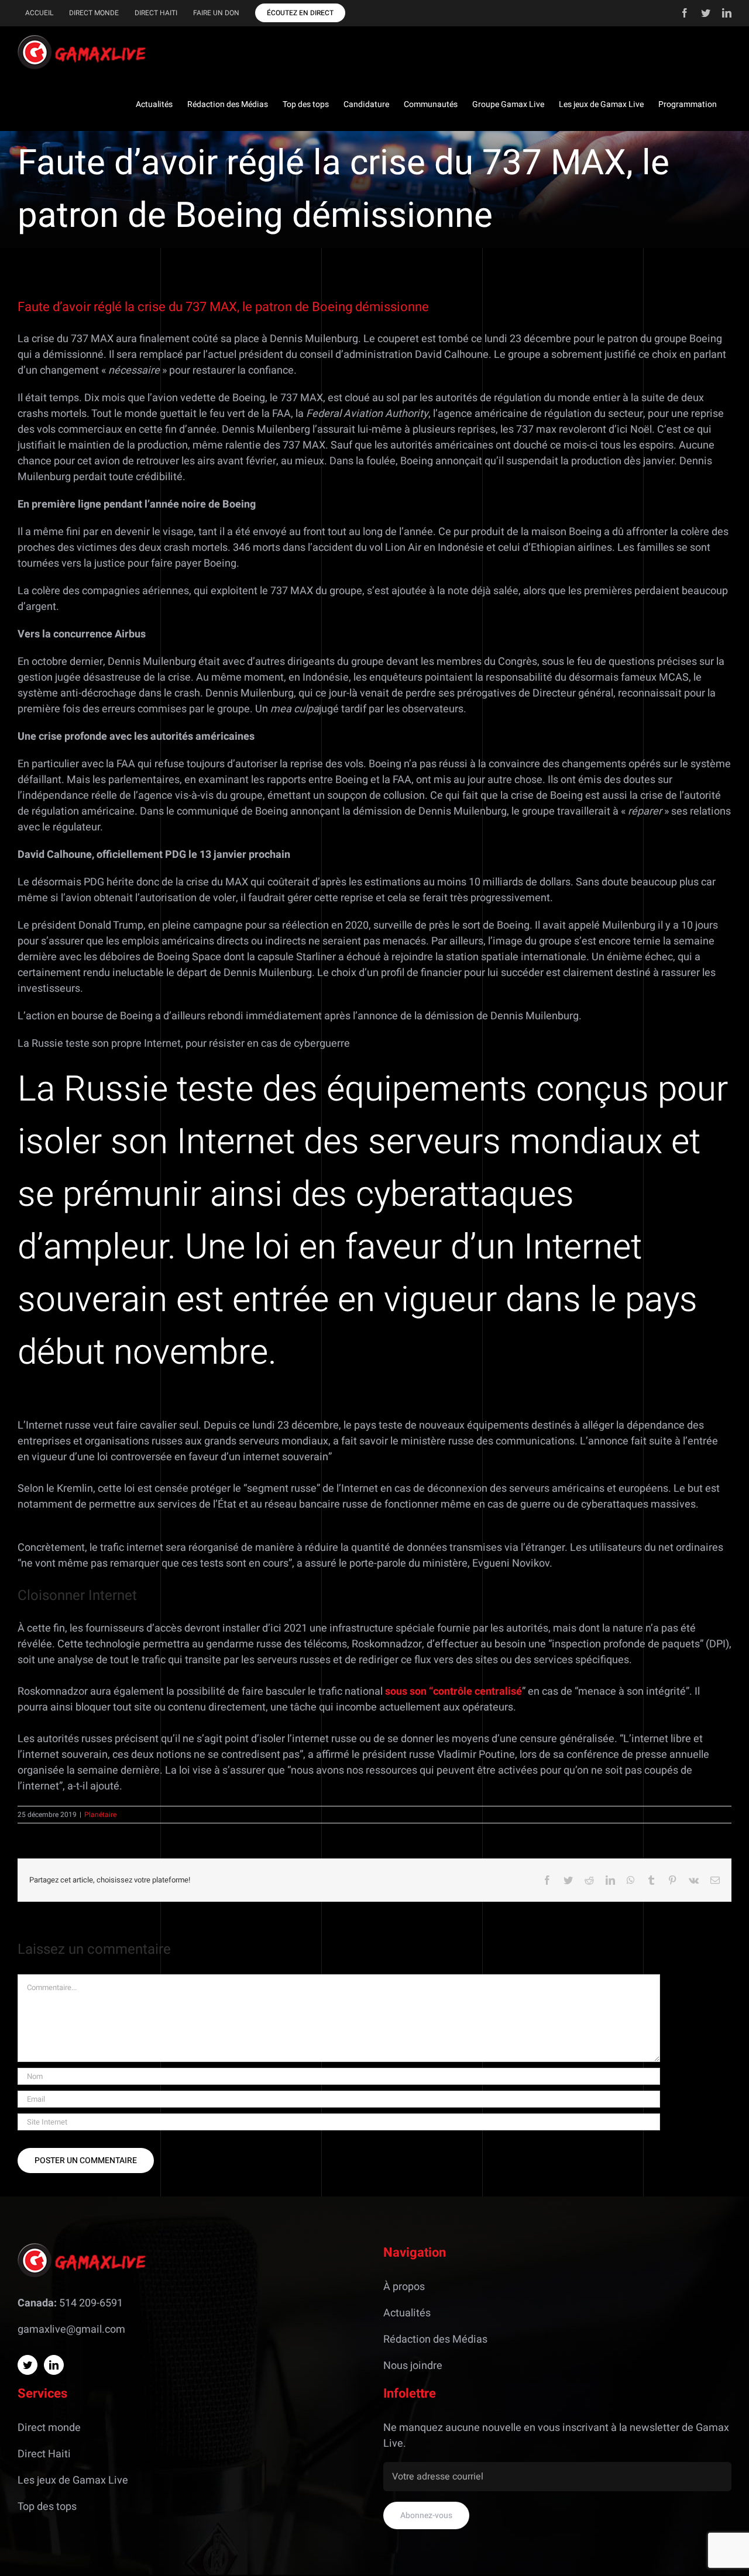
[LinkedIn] (54, 2365)
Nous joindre (413, 2366)
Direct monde (49, 2428)
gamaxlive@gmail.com (71, 2330)
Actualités (407, 2313)
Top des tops (47, 2507)
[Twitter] (28, 2365)
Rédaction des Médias (435, 2339)
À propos (404, 2287)
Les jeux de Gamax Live (73, 2480)
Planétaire (100, 1815)
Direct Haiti (44, 2454)
